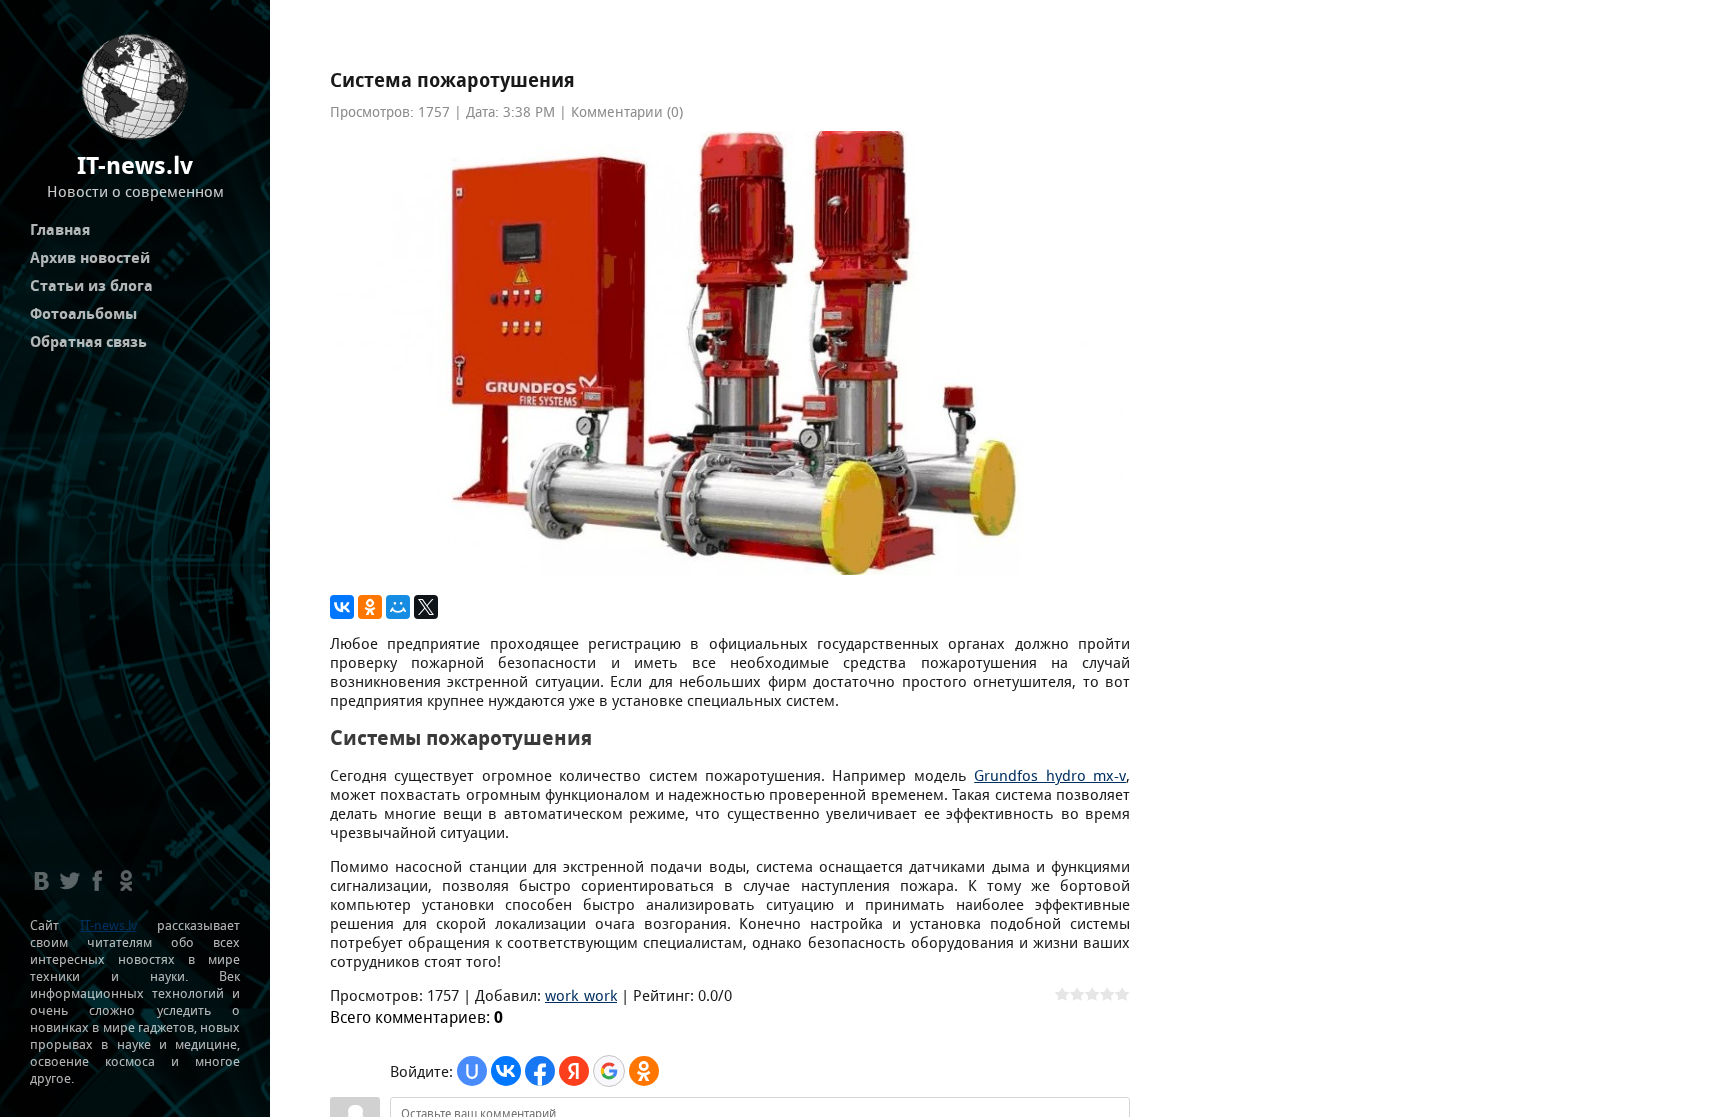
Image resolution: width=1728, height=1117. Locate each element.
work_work (581, 995)
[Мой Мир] (398, 607)
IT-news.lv (108, 925)
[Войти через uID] (472, 1071)
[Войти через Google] (609, 1071)
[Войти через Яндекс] (574, 1071)
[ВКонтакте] (342, 607)
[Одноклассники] (370, 607)
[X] (426, 607)
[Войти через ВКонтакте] (506, 1071)
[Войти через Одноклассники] (644, 1071)
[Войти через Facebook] (540, 1071)
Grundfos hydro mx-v (1050, 775)
